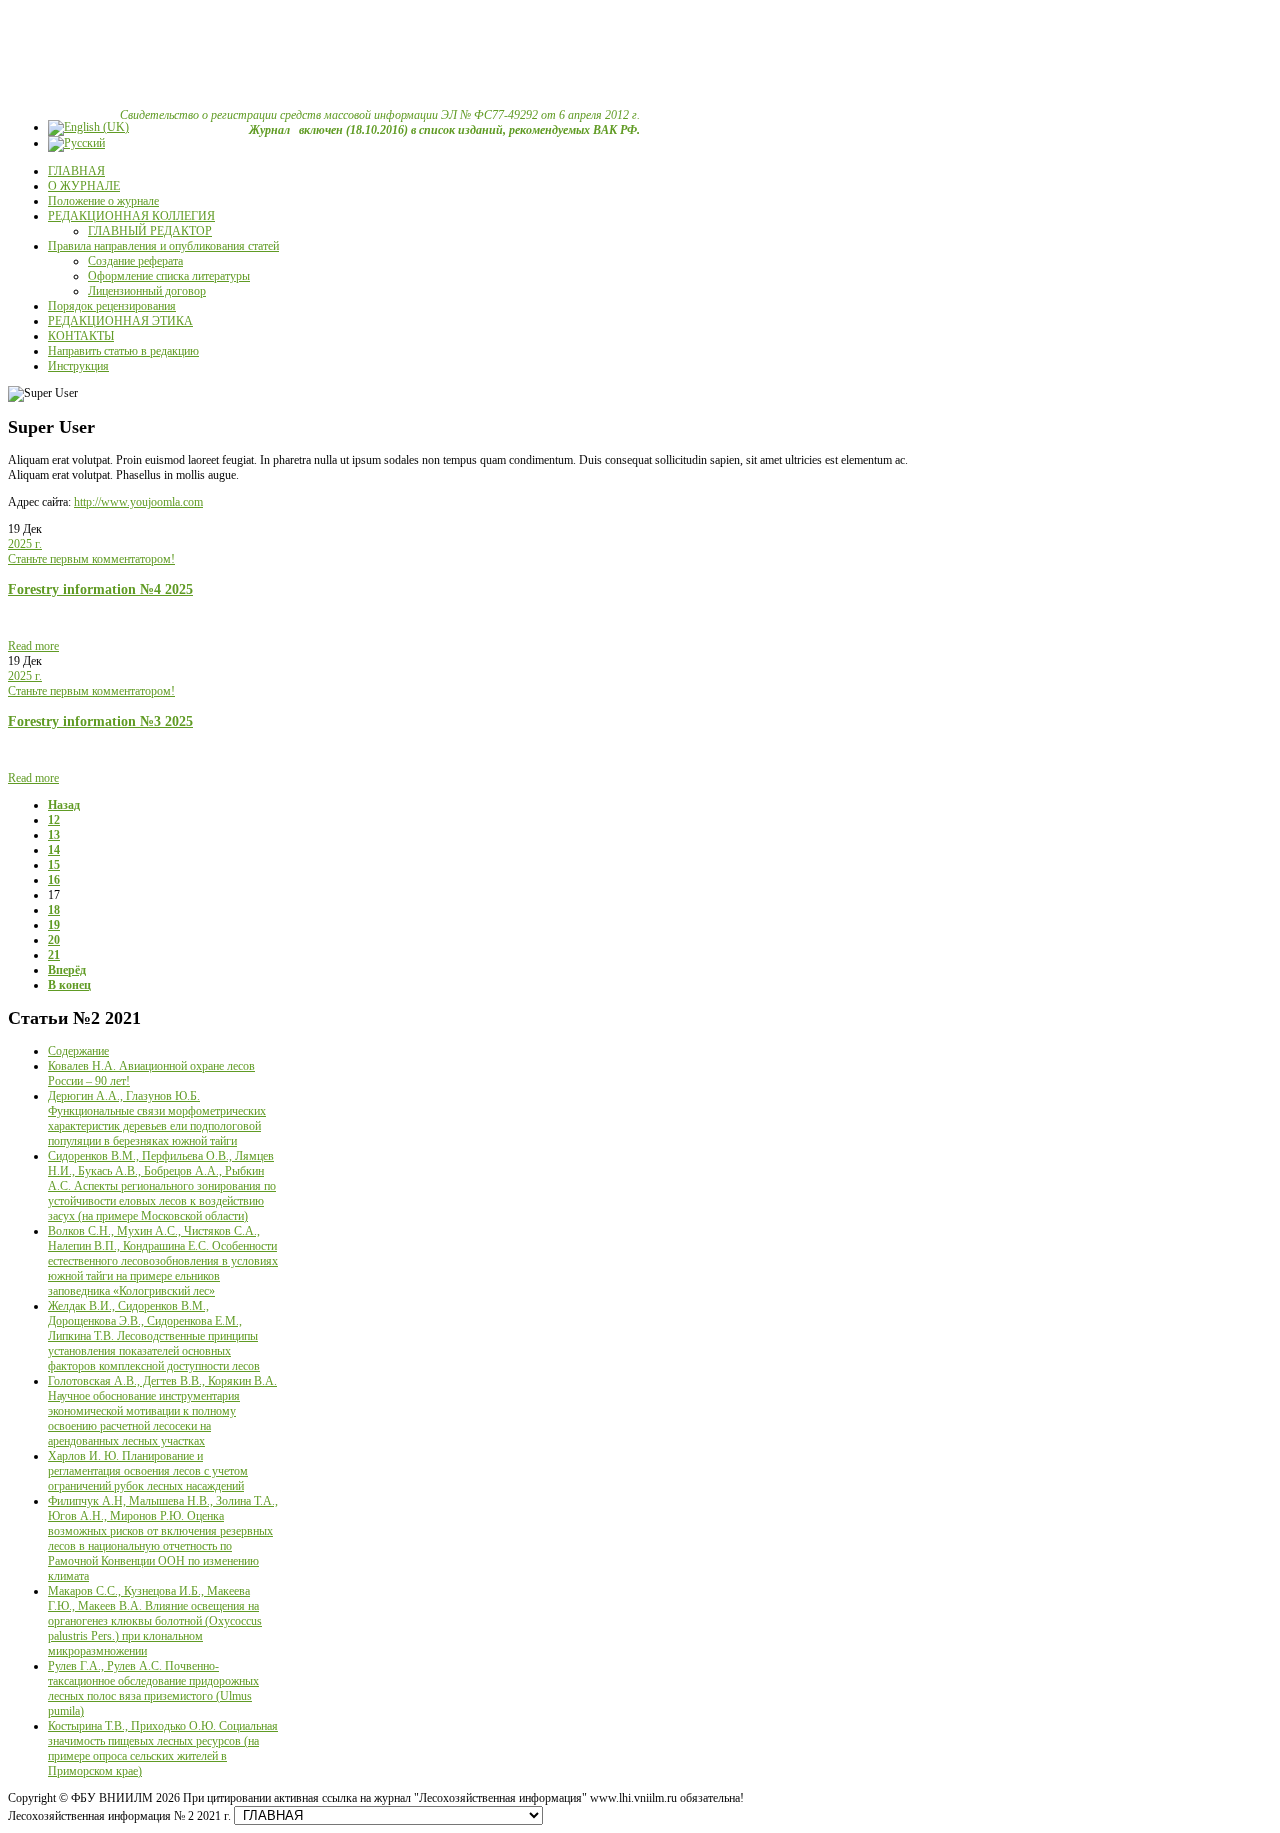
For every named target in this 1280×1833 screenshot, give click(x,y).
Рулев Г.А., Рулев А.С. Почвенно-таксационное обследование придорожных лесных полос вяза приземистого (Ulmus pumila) (153, 1688)
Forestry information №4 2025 (100, 589)
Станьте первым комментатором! (91, 559)
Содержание (78, 1051)
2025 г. (25, 544)
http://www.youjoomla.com (138, 502)
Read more (33, 646)
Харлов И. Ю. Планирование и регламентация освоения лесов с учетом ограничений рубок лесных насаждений (148, 1471)
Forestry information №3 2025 (100, 721)
